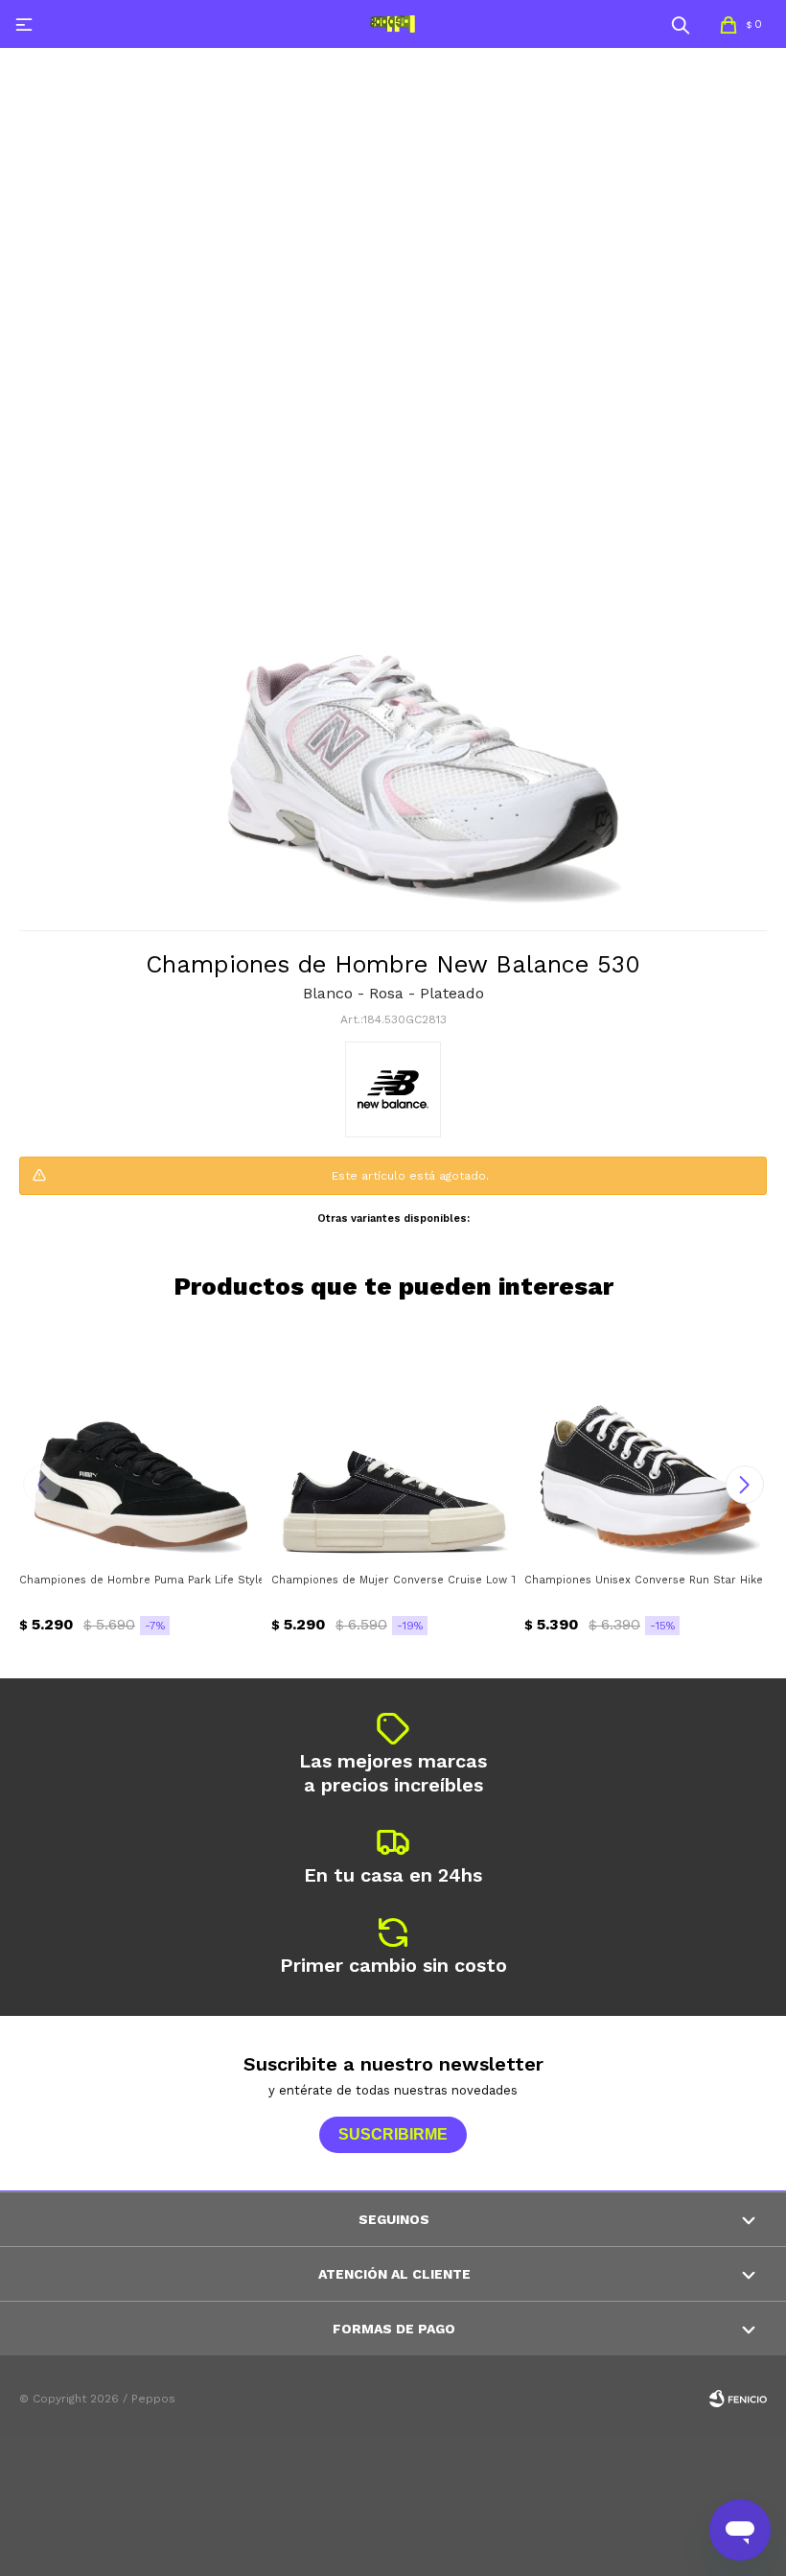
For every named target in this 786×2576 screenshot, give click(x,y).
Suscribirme (393, 2134)
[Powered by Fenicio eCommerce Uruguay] (738, 2399)
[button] (681, 24)
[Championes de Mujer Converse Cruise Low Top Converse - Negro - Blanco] (393, 1441)
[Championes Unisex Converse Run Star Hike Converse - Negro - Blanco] (646, 1441)
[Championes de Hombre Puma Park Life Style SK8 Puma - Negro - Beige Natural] (140, 1441)
